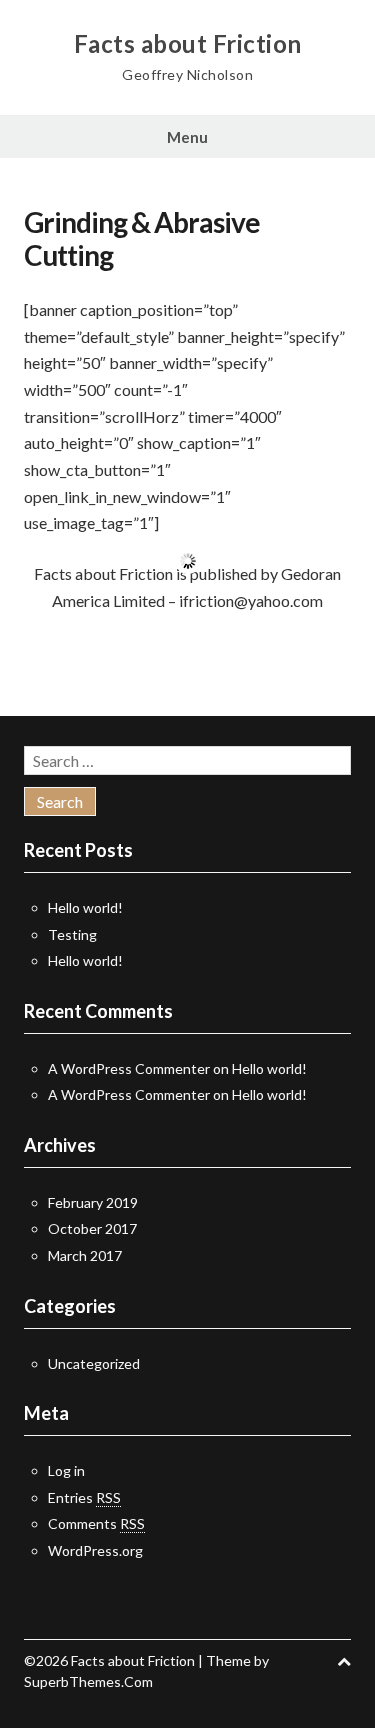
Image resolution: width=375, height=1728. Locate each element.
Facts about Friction (188, 44)
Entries (84, 1497)
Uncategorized (94, 1363)
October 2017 (92, 1228)
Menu (187, 137)
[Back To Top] (344, 1660)
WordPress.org (95, 1550)
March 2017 (85, 1255)
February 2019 (93, 1202)
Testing (72, 934)
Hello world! (85, 907)
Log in (66, 1470)
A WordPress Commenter (129, 1068)
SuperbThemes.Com (88, 1681)
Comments (96, 1523)
